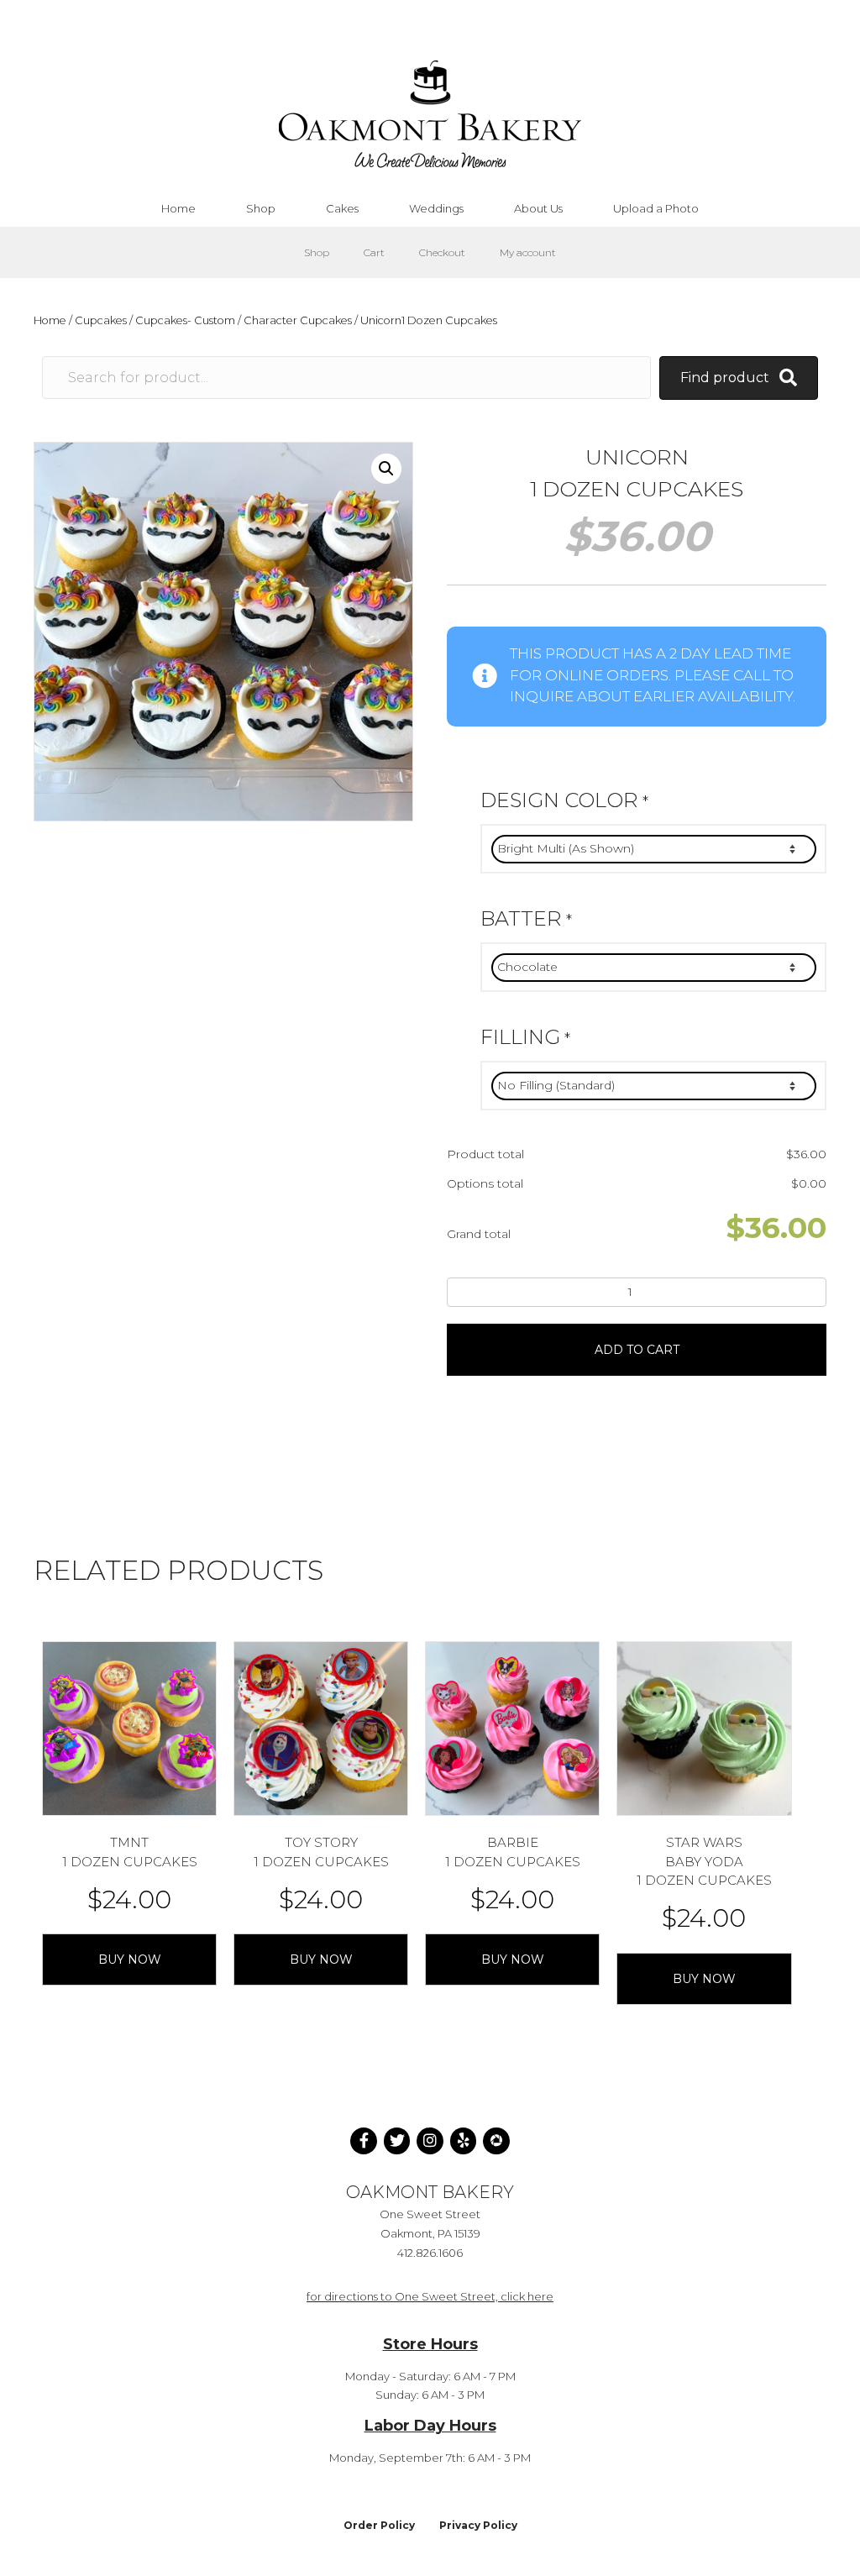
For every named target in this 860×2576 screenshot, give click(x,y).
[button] (386, 469)
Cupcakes (101, 320)
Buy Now (130, 1960)
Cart (374, 252)
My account (528, 252)
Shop (317, 252)
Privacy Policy (478, 2525)
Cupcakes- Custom (185, 320)
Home (50, 320)
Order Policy (379, 2525)
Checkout (442, 252)
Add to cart (637, 1350)
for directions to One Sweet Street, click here (430, 2296)
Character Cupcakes (298, 320)
